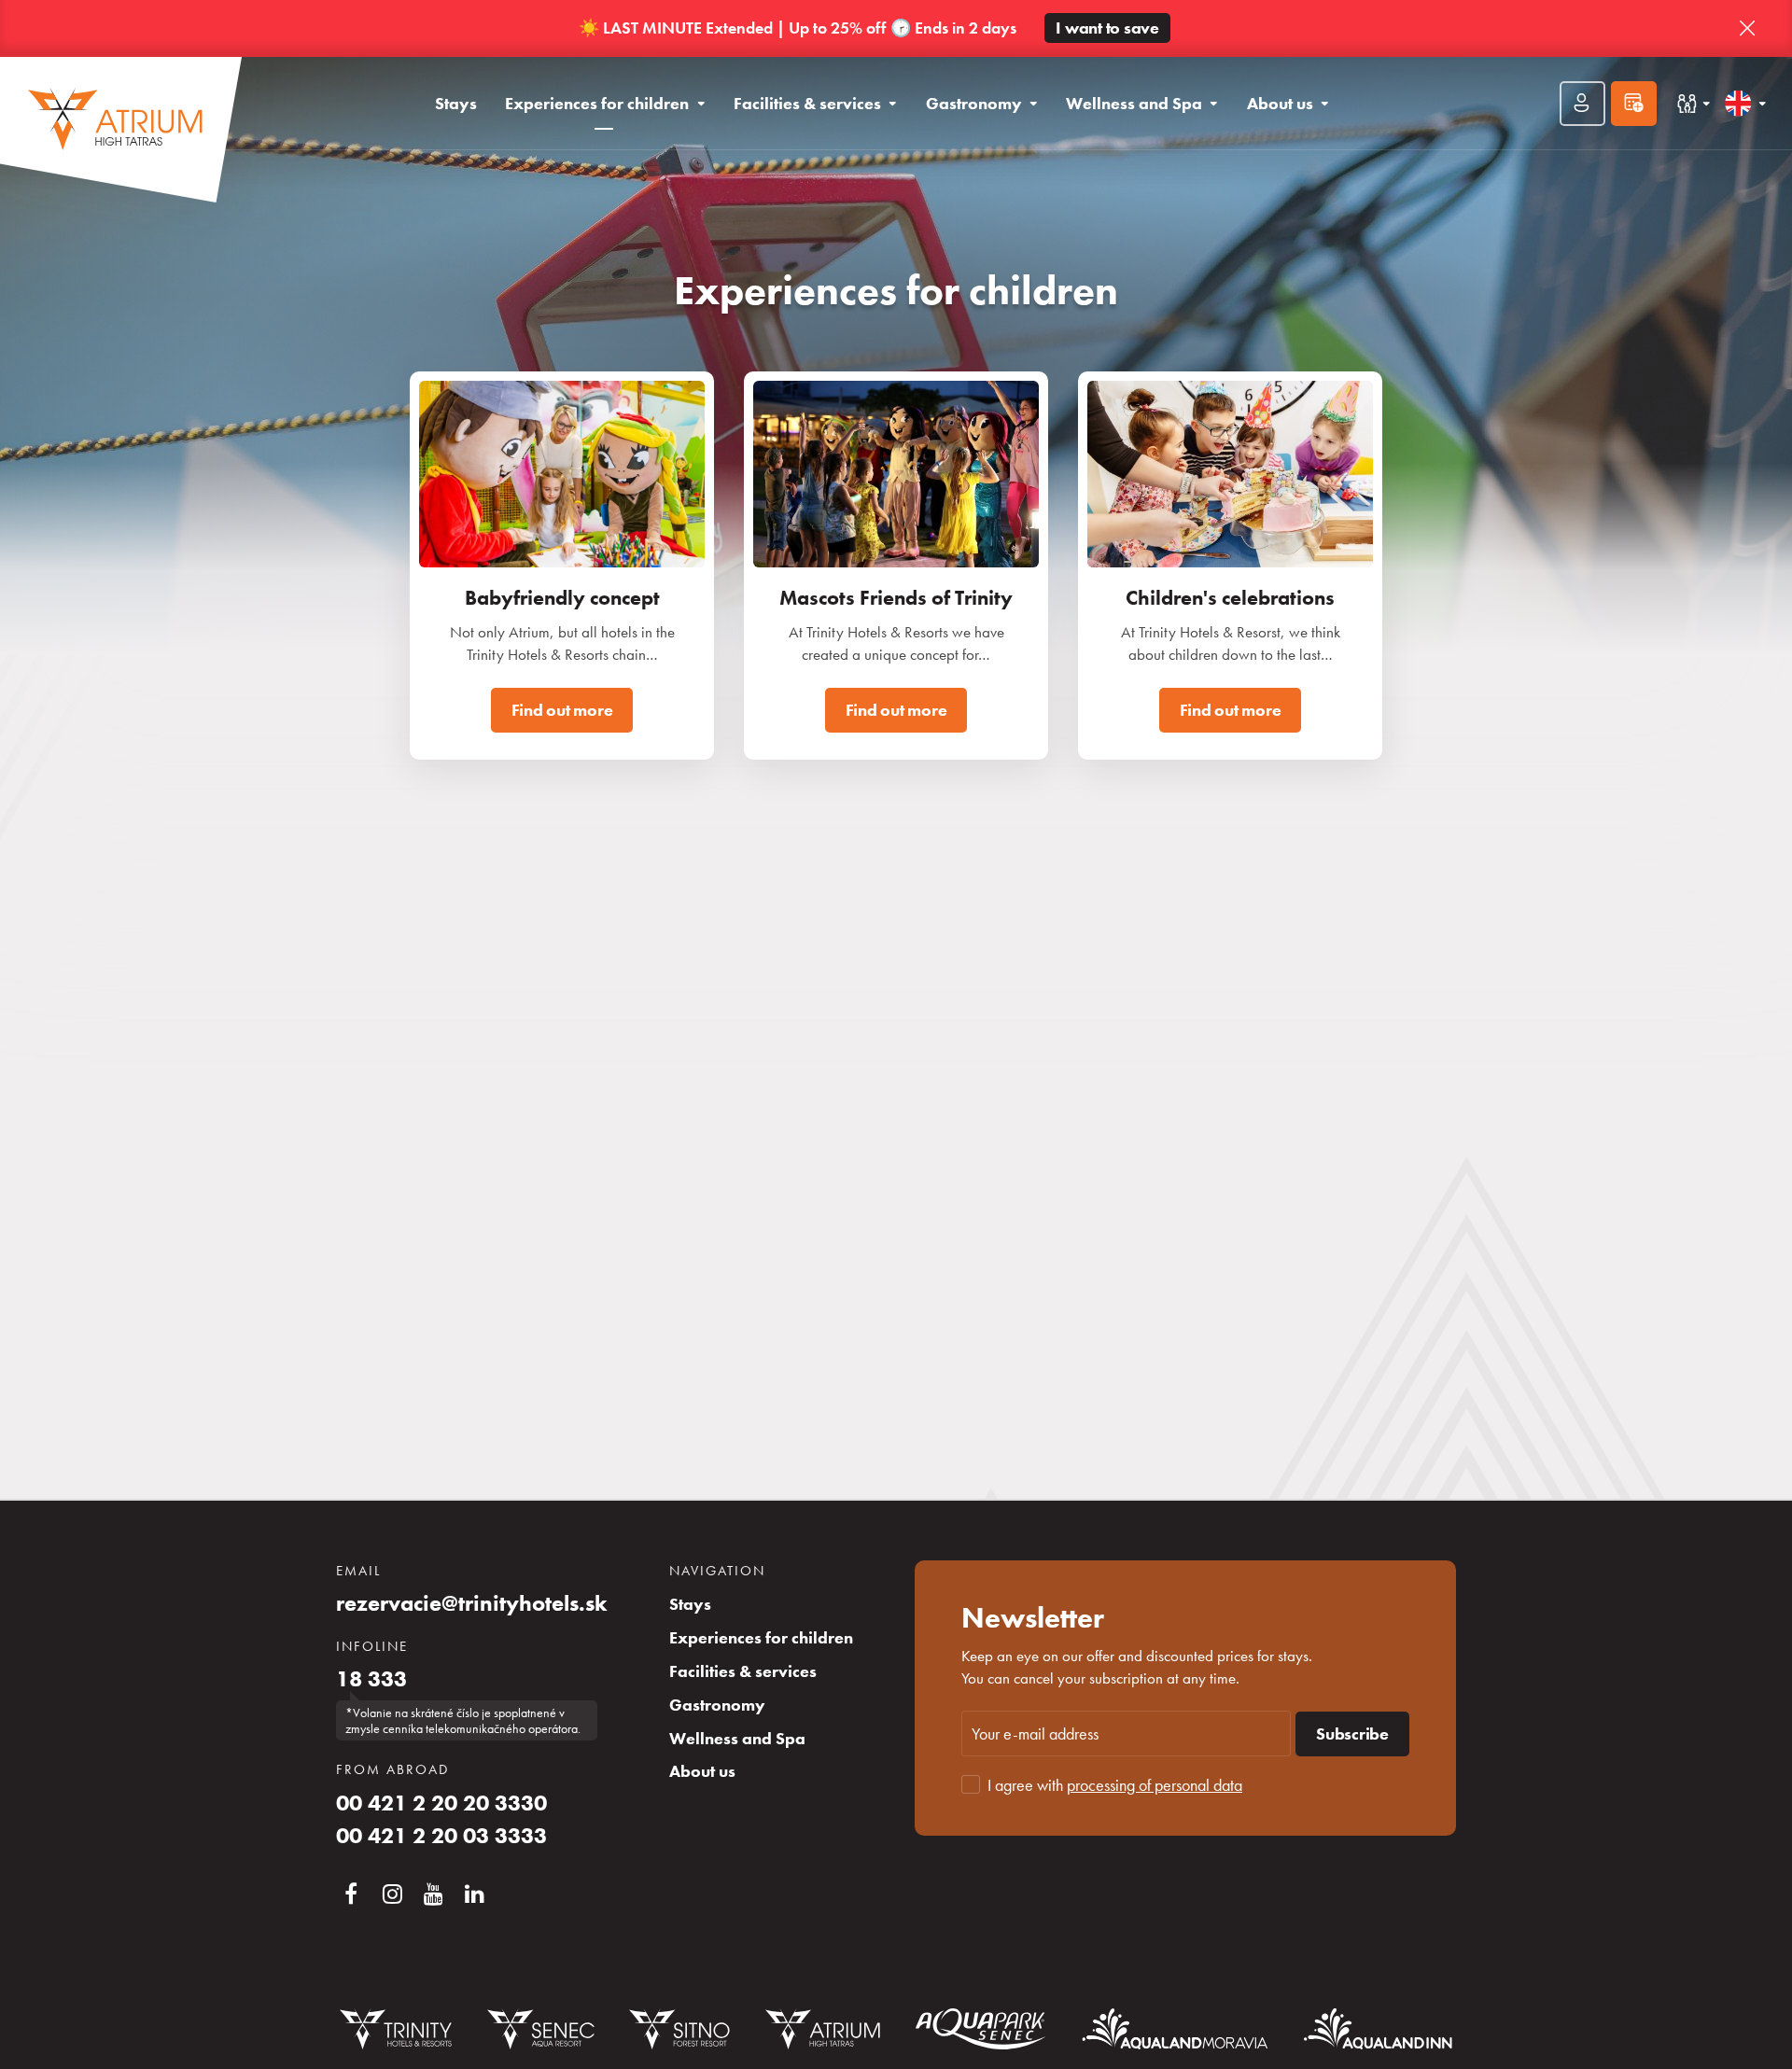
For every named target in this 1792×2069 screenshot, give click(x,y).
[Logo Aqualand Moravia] (1175, 2028)
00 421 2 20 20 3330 (441, 1803)
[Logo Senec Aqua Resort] (540, 2029)
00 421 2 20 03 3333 (441, 1836)
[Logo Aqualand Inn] (1378, 2029)
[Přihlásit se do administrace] (1773, 2050)
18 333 (371, 1679)
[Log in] (1582, 104)
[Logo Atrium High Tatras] (823, 2029)
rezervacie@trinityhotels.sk (472, 1603)
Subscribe (1352, 1734)
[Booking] (1634, 104)
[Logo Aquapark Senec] (981, 2029)
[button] (1747, 29)
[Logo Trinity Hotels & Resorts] (396, 2029)
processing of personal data (1155, 1785)
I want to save (1107, 28)
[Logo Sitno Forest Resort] (679, 2029)
